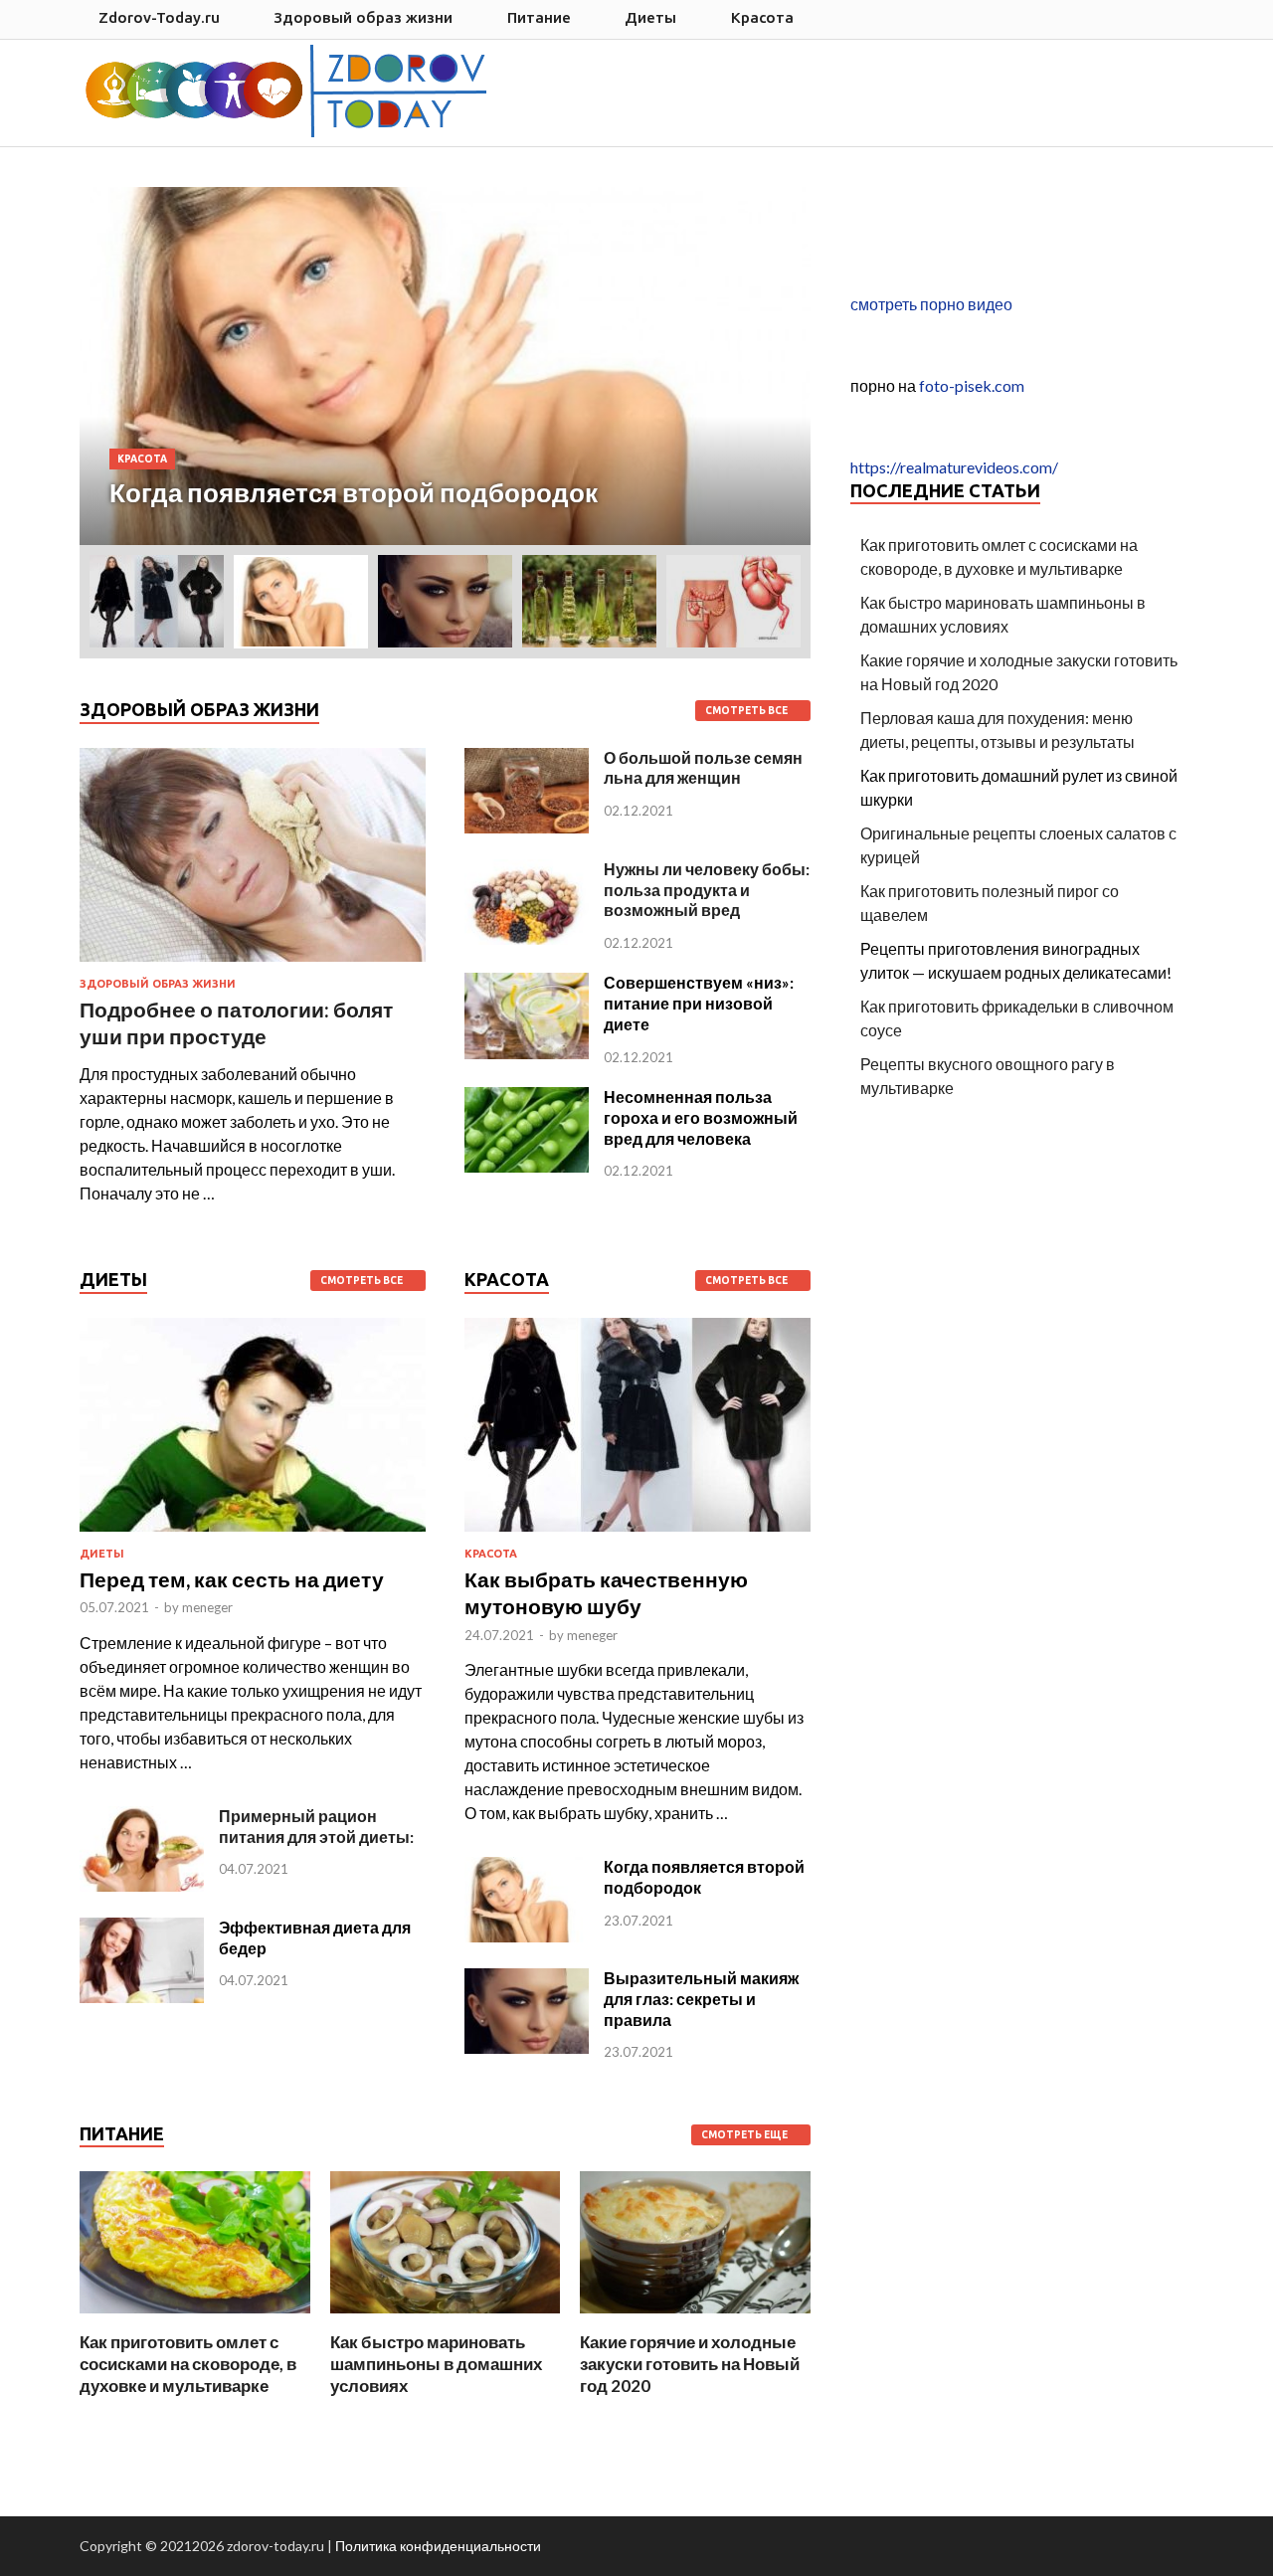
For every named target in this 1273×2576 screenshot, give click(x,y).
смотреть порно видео (931, 304)
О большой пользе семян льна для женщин (703, 768)
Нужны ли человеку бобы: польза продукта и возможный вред (707, 890)
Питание (539, 17)
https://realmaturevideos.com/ (954, 467)
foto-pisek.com (972, 385)
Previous (121, 366)
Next (769, 366)
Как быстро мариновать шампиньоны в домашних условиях (436, 2364)
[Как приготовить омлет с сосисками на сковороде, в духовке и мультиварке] (195, 2319)
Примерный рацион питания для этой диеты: (316, 1826)
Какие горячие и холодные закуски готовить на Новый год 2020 (690, 2364)
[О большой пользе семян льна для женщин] (527, 827)
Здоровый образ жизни (363, 17)
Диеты (650, 17)
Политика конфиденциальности (438, 2546)
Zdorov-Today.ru (159, 17)
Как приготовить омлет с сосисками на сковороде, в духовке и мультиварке (188, 2364)
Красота (762, 17)
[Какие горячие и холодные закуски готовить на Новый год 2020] (695, 2319)
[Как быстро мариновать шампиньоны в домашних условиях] (446, 2319)
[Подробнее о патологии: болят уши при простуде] (253, 965)
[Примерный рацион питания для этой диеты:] (142, 1885)
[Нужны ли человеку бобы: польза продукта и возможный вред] (527, 938)
